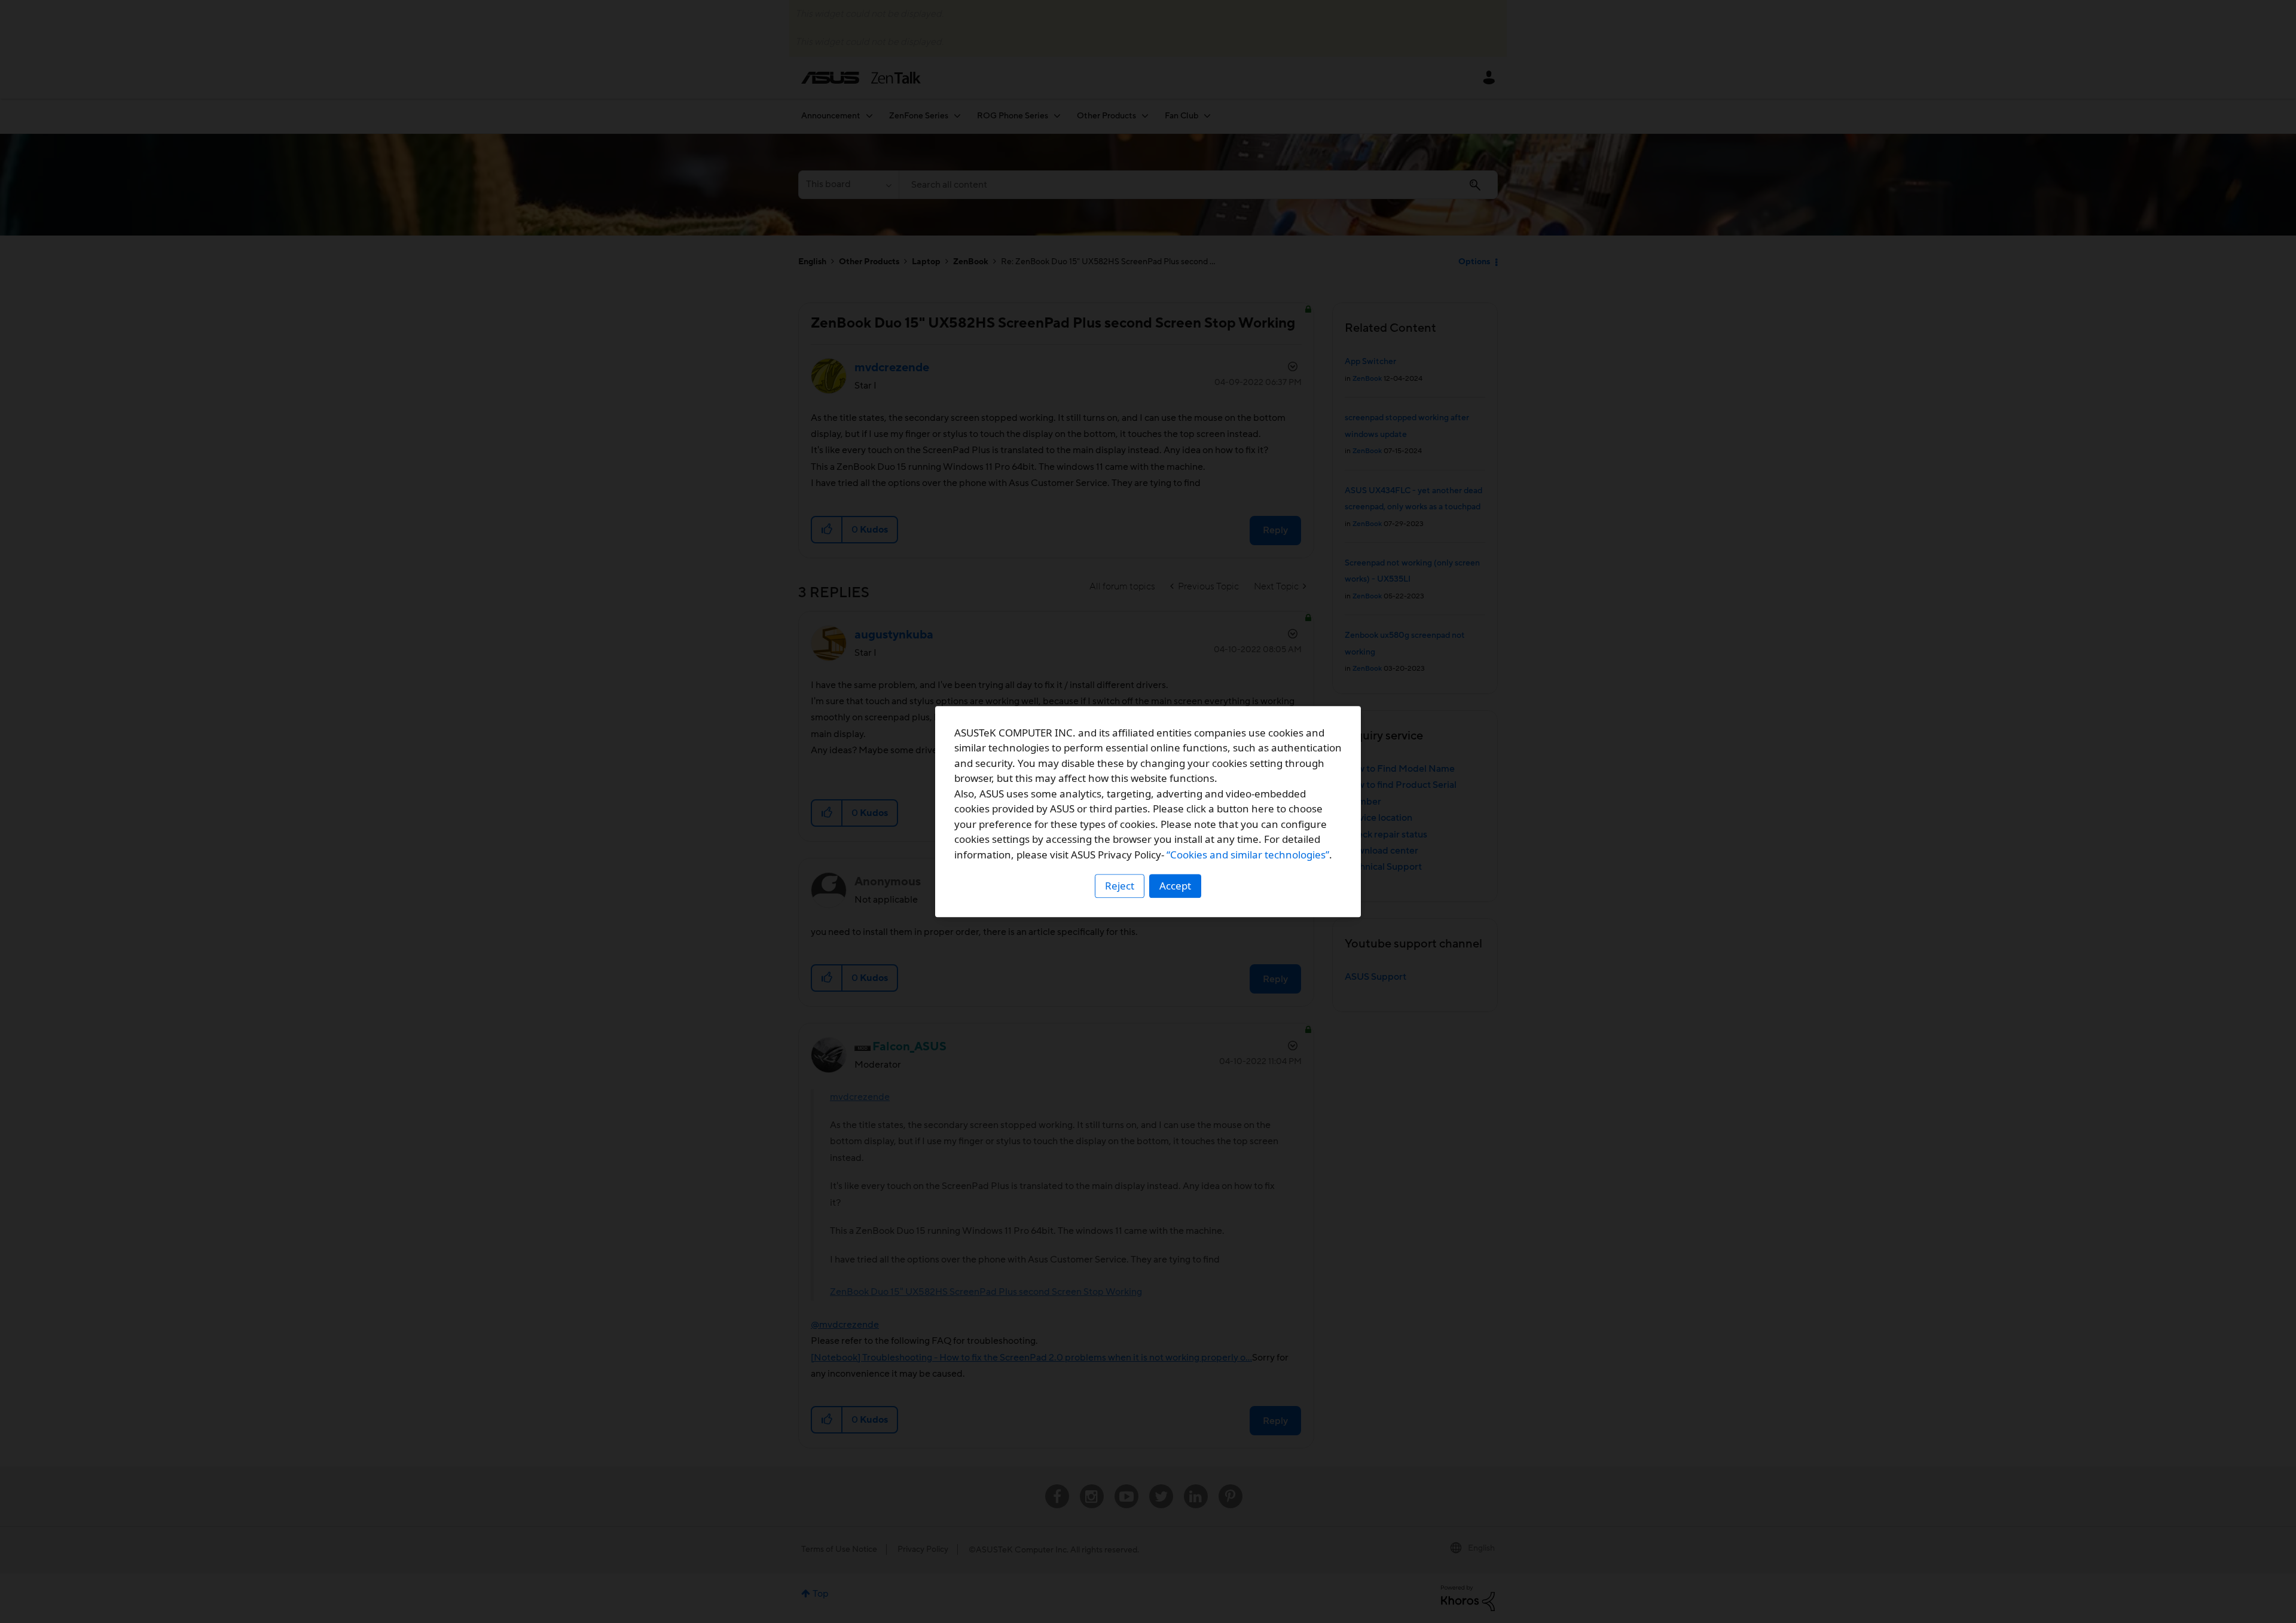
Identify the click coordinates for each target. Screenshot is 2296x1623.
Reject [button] (1120, 886)
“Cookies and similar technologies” (1248, 855)
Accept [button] (1175, 886)
